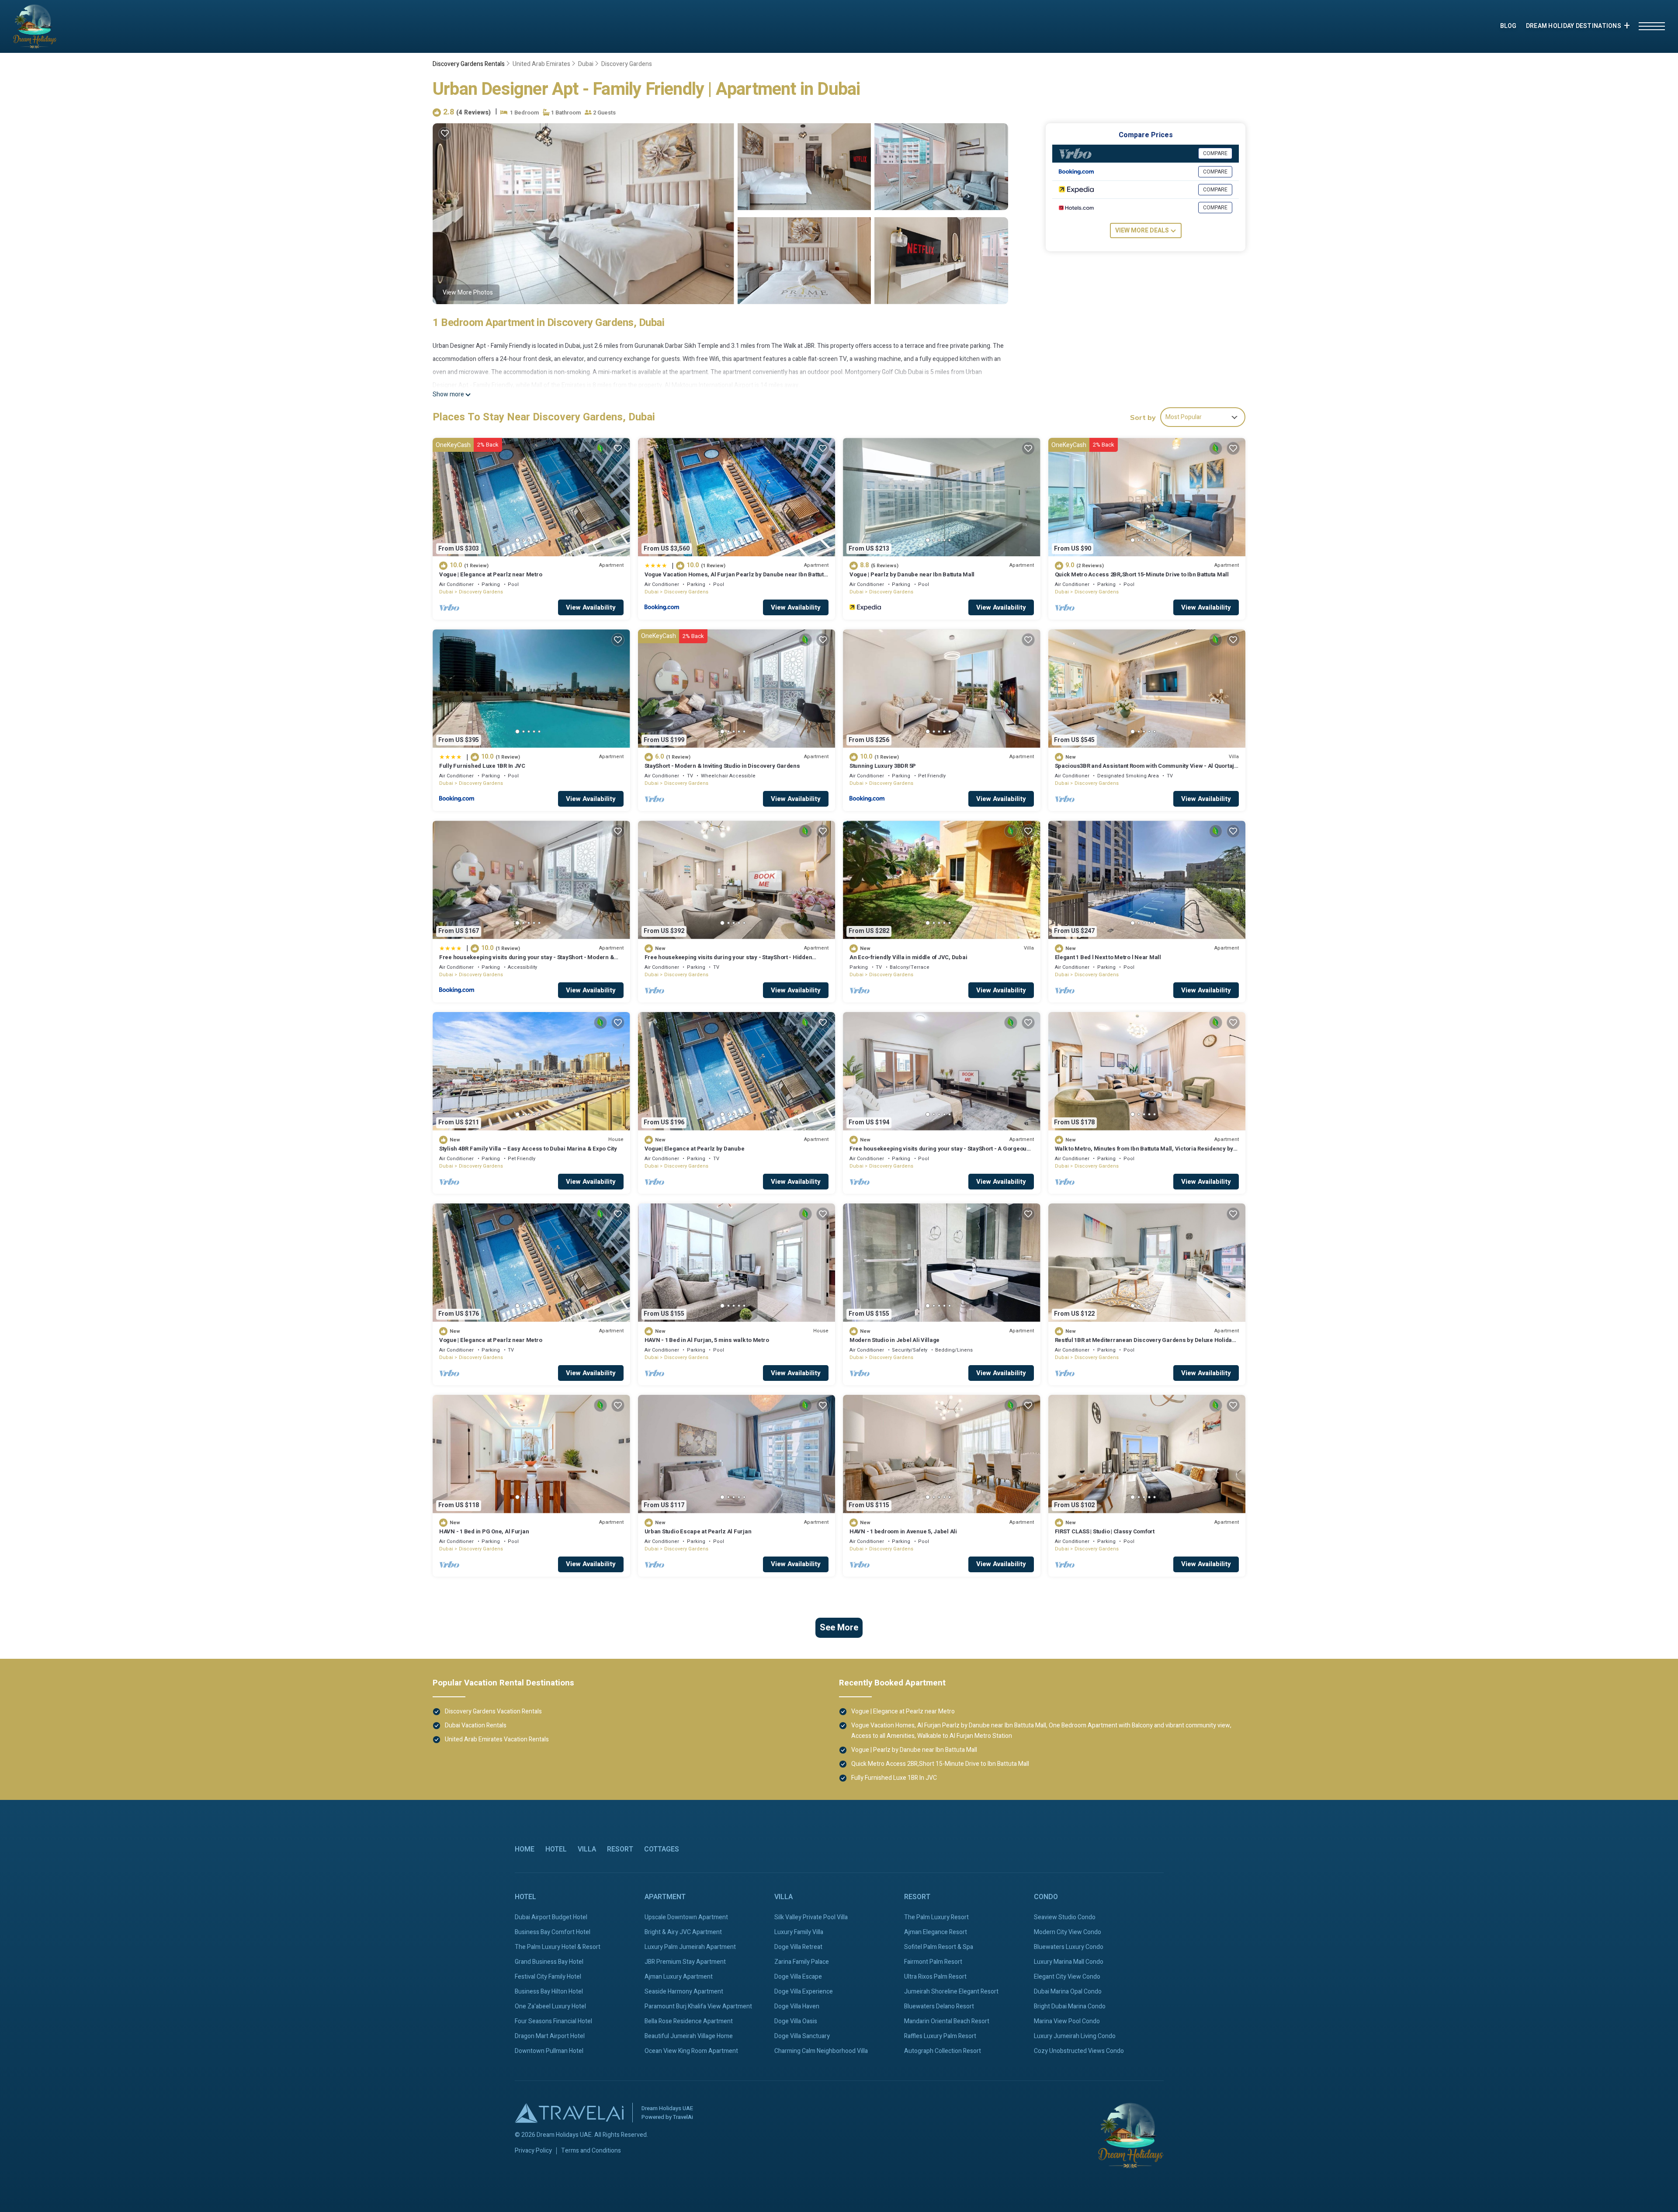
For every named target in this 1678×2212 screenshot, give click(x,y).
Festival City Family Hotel (548, 1977)
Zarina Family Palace (802, 1962)
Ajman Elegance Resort (936, 1932)
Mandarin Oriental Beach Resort (947, 2021)
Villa (587, 1849)
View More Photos (468, 293)
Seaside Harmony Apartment (684, 1992)
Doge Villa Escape (798, 1977)
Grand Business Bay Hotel (549, 1962)
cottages (662, 1849)
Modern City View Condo (1068, 1932)
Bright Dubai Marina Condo (1070, 2006)
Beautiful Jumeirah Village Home (689, 2036)
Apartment (665, 1897)
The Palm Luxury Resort (936, 1917)
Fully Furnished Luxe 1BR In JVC (482, 766)
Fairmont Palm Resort (933, 1962)
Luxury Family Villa (799, 1932)
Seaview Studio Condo (1065, 1917)
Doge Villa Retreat (798, 1947)
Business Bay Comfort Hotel (553, 1932)
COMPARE (1215, 153)
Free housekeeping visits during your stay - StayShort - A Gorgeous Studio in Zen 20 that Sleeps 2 (940, 1153)
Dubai (586, 64)
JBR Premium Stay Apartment (685, 1962)
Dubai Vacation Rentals (476, 1725)
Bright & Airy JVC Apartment (683, 1932)
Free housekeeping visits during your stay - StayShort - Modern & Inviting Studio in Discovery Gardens (527, 961)
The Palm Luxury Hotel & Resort (558, 1947)
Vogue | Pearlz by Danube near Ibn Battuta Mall (912, 574)
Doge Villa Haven (797, 2006)
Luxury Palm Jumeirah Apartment (690, 1947)
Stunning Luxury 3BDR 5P (883, 766)
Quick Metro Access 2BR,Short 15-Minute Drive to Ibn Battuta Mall (1142, 574)
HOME (525, 1849)
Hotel (556, 1849)
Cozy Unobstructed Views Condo (1079, 2051)
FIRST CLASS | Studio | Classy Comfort (1105, 1531)
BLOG (1508, 26)
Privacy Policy (533, 2151)
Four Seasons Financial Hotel (553, 2021)
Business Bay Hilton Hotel (549, 1992)
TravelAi (683, 2117)
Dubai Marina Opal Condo (1068, 1992)
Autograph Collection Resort (943, 2051)
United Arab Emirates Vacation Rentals (497, 1739)
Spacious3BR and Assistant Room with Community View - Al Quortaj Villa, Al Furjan (1145, 770)
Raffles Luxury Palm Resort (940, 2036)
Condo (1046, 1897)
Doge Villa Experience (804, 1992)
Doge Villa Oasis (796, 2021)
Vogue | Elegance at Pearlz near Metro (491, 574)
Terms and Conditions (591, 2151)
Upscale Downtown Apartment (686, 1917)
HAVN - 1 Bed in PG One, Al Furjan (484, 1531)
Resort (620, 1849)
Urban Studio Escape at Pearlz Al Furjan (698, 1531)
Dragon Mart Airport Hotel (550, 2036)
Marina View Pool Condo (1067, 2021)
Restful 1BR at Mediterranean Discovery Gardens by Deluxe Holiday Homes (1145, 1344)
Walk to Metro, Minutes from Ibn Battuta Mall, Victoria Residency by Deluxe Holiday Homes (1144, 1153)
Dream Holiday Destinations (1574, 26)
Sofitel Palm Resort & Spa (939, 1947)
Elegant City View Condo (1067, 1977)
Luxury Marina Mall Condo (1069, 1962)
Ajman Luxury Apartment (679, 1977)
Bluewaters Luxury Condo (1069, 1947)
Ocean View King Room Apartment (691, 2051)
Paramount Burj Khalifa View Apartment (698, 2006)
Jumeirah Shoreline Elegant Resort (951, 1992)
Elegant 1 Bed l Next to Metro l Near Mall (1108, 957)
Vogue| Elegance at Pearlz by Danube (695, 1149)
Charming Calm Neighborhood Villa (821, 2051)
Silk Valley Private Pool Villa (811, 1917)
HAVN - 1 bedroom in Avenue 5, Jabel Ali (903, 1531)
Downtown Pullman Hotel (549, 2051)
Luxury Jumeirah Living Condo (1075, 2036)
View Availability (591, 607)
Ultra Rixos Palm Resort (935, 1977)
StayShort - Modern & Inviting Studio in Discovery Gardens (722, 766)
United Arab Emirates (541, 64)
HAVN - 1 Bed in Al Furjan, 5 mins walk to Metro (707, 1340)
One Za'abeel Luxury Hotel (550, 2006)
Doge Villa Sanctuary (802, 2036)
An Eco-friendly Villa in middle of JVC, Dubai (908, 957)
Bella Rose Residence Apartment (689, 2021)
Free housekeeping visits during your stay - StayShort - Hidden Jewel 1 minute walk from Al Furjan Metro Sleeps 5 (728, 961)
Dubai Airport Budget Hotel (551, 1917)
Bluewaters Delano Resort (939, 2006)
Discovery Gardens (627, 64)
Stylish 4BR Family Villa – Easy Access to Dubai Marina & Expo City (528, 1149)
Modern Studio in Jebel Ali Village (894, 1340)
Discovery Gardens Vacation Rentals (493, 1711)
